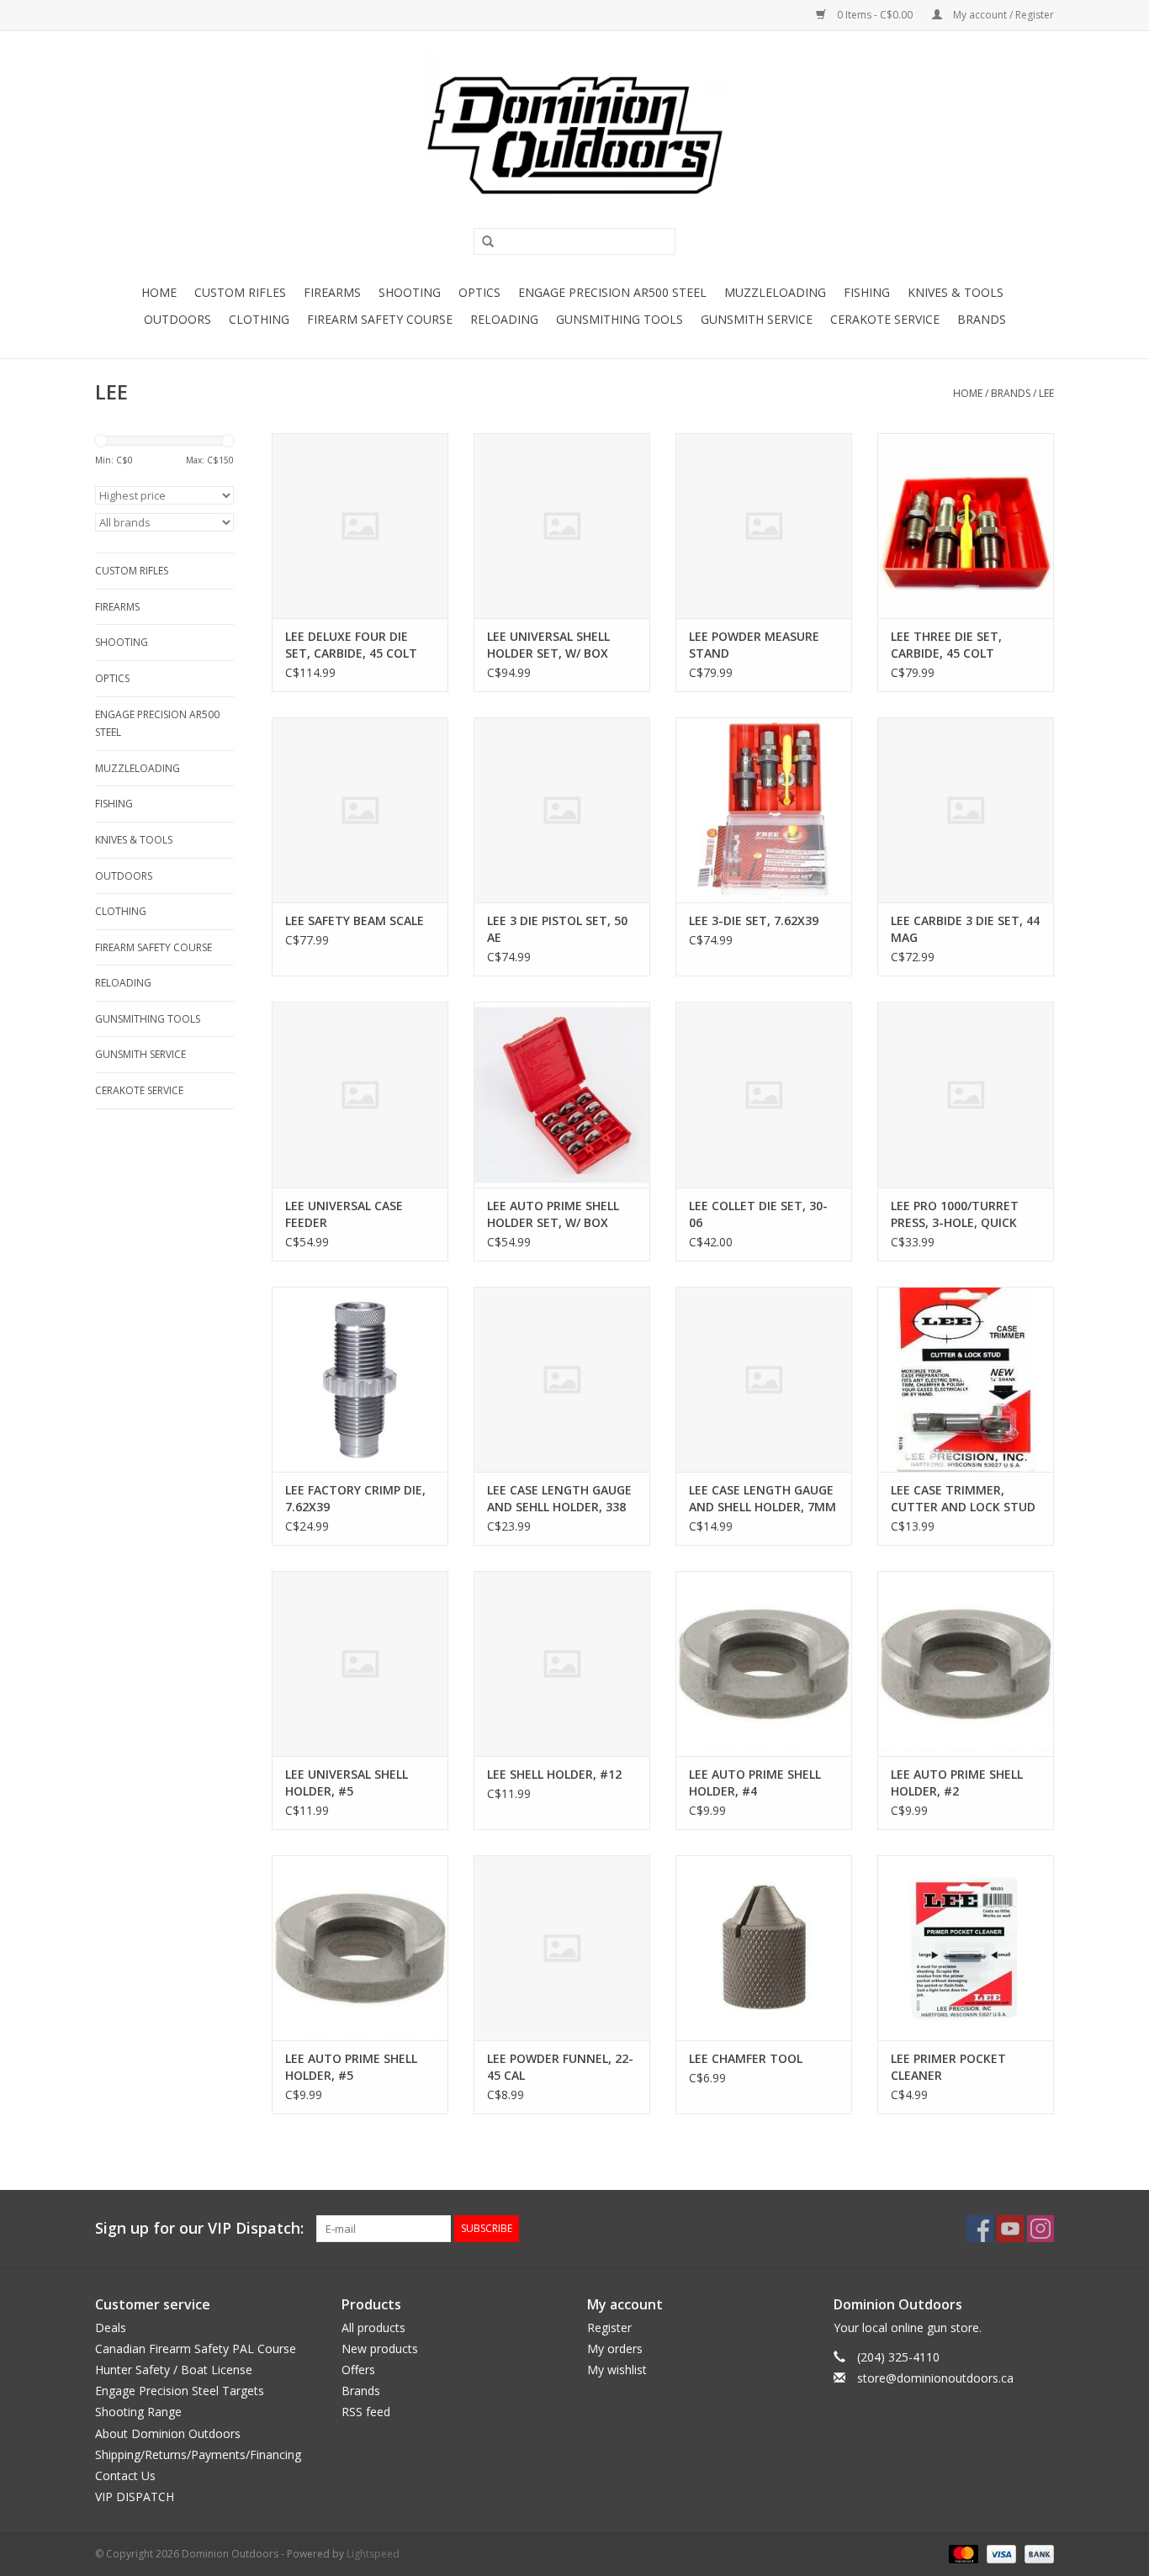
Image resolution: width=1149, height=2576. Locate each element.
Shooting (410, 292)
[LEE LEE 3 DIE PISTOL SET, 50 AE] (562, 810)
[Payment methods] (962, 2554)
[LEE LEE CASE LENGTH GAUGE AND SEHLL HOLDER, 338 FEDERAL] (562, 1379)
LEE (1046, 393)
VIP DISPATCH (135, 2497)
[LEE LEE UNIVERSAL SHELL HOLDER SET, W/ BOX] (562, 526)
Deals (111, 2327)
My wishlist (617, 2370)
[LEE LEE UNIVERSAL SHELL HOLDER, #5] (360, 1664)
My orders (615, 2349)
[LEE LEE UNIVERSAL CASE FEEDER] (360, 1094)
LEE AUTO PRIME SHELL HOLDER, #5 (351, 2067)
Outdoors (177, 319)
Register (609, 2327)
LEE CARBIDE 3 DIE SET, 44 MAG (965, 929)
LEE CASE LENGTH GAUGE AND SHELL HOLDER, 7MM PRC (762, 1499)
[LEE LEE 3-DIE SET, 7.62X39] (764, 810)
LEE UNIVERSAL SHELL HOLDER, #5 (347, 1783)
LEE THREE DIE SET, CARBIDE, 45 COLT (946, 645)
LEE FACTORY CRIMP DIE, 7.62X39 (355, 1498)
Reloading (504, 319)
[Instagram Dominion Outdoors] (1040, 2229)
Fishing (867, 292)
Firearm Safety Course (380, 319)
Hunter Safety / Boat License (174, 2370)
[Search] (482, 242)
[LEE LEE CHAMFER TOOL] (764, 1948)
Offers (358, 2370)
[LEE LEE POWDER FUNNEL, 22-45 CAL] (562, 1948)
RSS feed (366, 2412)
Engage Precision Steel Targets (180, 2391)
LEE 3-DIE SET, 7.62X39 (754, 920)
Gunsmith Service (757, 319)
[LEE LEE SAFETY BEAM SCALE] (360, 810)
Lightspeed (373, 2554)
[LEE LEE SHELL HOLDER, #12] (562, 1664)
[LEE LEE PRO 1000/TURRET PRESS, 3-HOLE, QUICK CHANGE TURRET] (966, 1094)
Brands (982, 319)
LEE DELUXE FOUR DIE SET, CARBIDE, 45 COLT (351, 645)
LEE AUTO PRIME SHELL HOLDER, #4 (755, 1783)
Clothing (259, 319)
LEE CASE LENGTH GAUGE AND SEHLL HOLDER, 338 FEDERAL (559, 1499)
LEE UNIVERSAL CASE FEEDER (344, 1214)
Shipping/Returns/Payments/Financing (198, 2454)
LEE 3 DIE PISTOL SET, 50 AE (557, 929)
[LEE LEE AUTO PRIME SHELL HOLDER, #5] (360, 1948)
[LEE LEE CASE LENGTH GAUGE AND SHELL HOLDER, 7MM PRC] (764, 1379)
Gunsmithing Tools (620, 319)
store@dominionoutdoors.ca (935, 2378)
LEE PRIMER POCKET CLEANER (948, 2067)
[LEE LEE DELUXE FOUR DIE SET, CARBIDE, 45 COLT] (360, 526)
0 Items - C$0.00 (875, 15)
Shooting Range (138, 2412)
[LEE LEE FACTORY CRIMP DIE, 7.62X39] (360, 1379)
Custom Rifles (240, 292)
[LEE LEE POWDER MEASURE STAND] (764, 526)
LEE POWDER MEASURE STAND (754, 645)
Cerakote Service (885, 319)
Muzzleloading (775, 292)
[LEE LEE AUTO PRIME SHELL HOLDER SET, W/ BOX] (562, 1094)
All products (373, 2327)
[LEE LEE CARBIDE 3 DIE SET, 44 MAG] (966, 810)
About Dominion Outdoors (168, 2433)
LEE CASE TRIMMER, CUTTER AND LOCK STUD (963, 1498)
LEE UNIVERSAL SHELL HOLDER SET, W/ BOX (548, 645)
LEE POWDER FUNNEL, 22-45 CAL (560, 2067)
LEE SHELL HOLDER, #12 (554, 1774)
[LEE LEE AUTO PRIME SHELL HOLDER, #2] (966, 1664)
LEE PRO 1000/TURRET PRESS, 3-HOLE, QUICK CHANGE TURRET (955, 1214)
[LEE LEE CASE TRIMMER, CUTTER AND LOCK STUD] (966, 1379)
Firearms (332, 292)
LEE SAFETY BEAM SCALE (355, 920)
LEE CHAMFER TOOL (746, 2058)
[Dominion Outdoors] (574, 135)
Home (159, 292)
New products (380, 2349)
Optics (479, 292)
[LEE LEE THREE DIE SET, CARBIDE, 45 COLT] (966, 526)
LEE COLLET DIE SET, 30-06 (758, 1214)
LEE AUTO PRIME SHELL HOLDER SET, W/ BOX (553, 1214)
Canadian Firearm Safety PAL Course (196, 2349)
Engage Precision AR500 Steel (612, 292)
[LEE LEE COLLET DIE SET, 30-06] (764, 1094)
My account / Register (1002, 15)
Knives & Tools (956, 292)
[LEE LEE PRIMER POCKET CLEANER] (966, 1948)
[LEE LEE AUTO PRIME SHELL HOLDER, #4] (764, 1664)
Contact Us (125, 2475)
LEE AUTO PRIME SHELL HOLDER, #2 (957, 1783)
